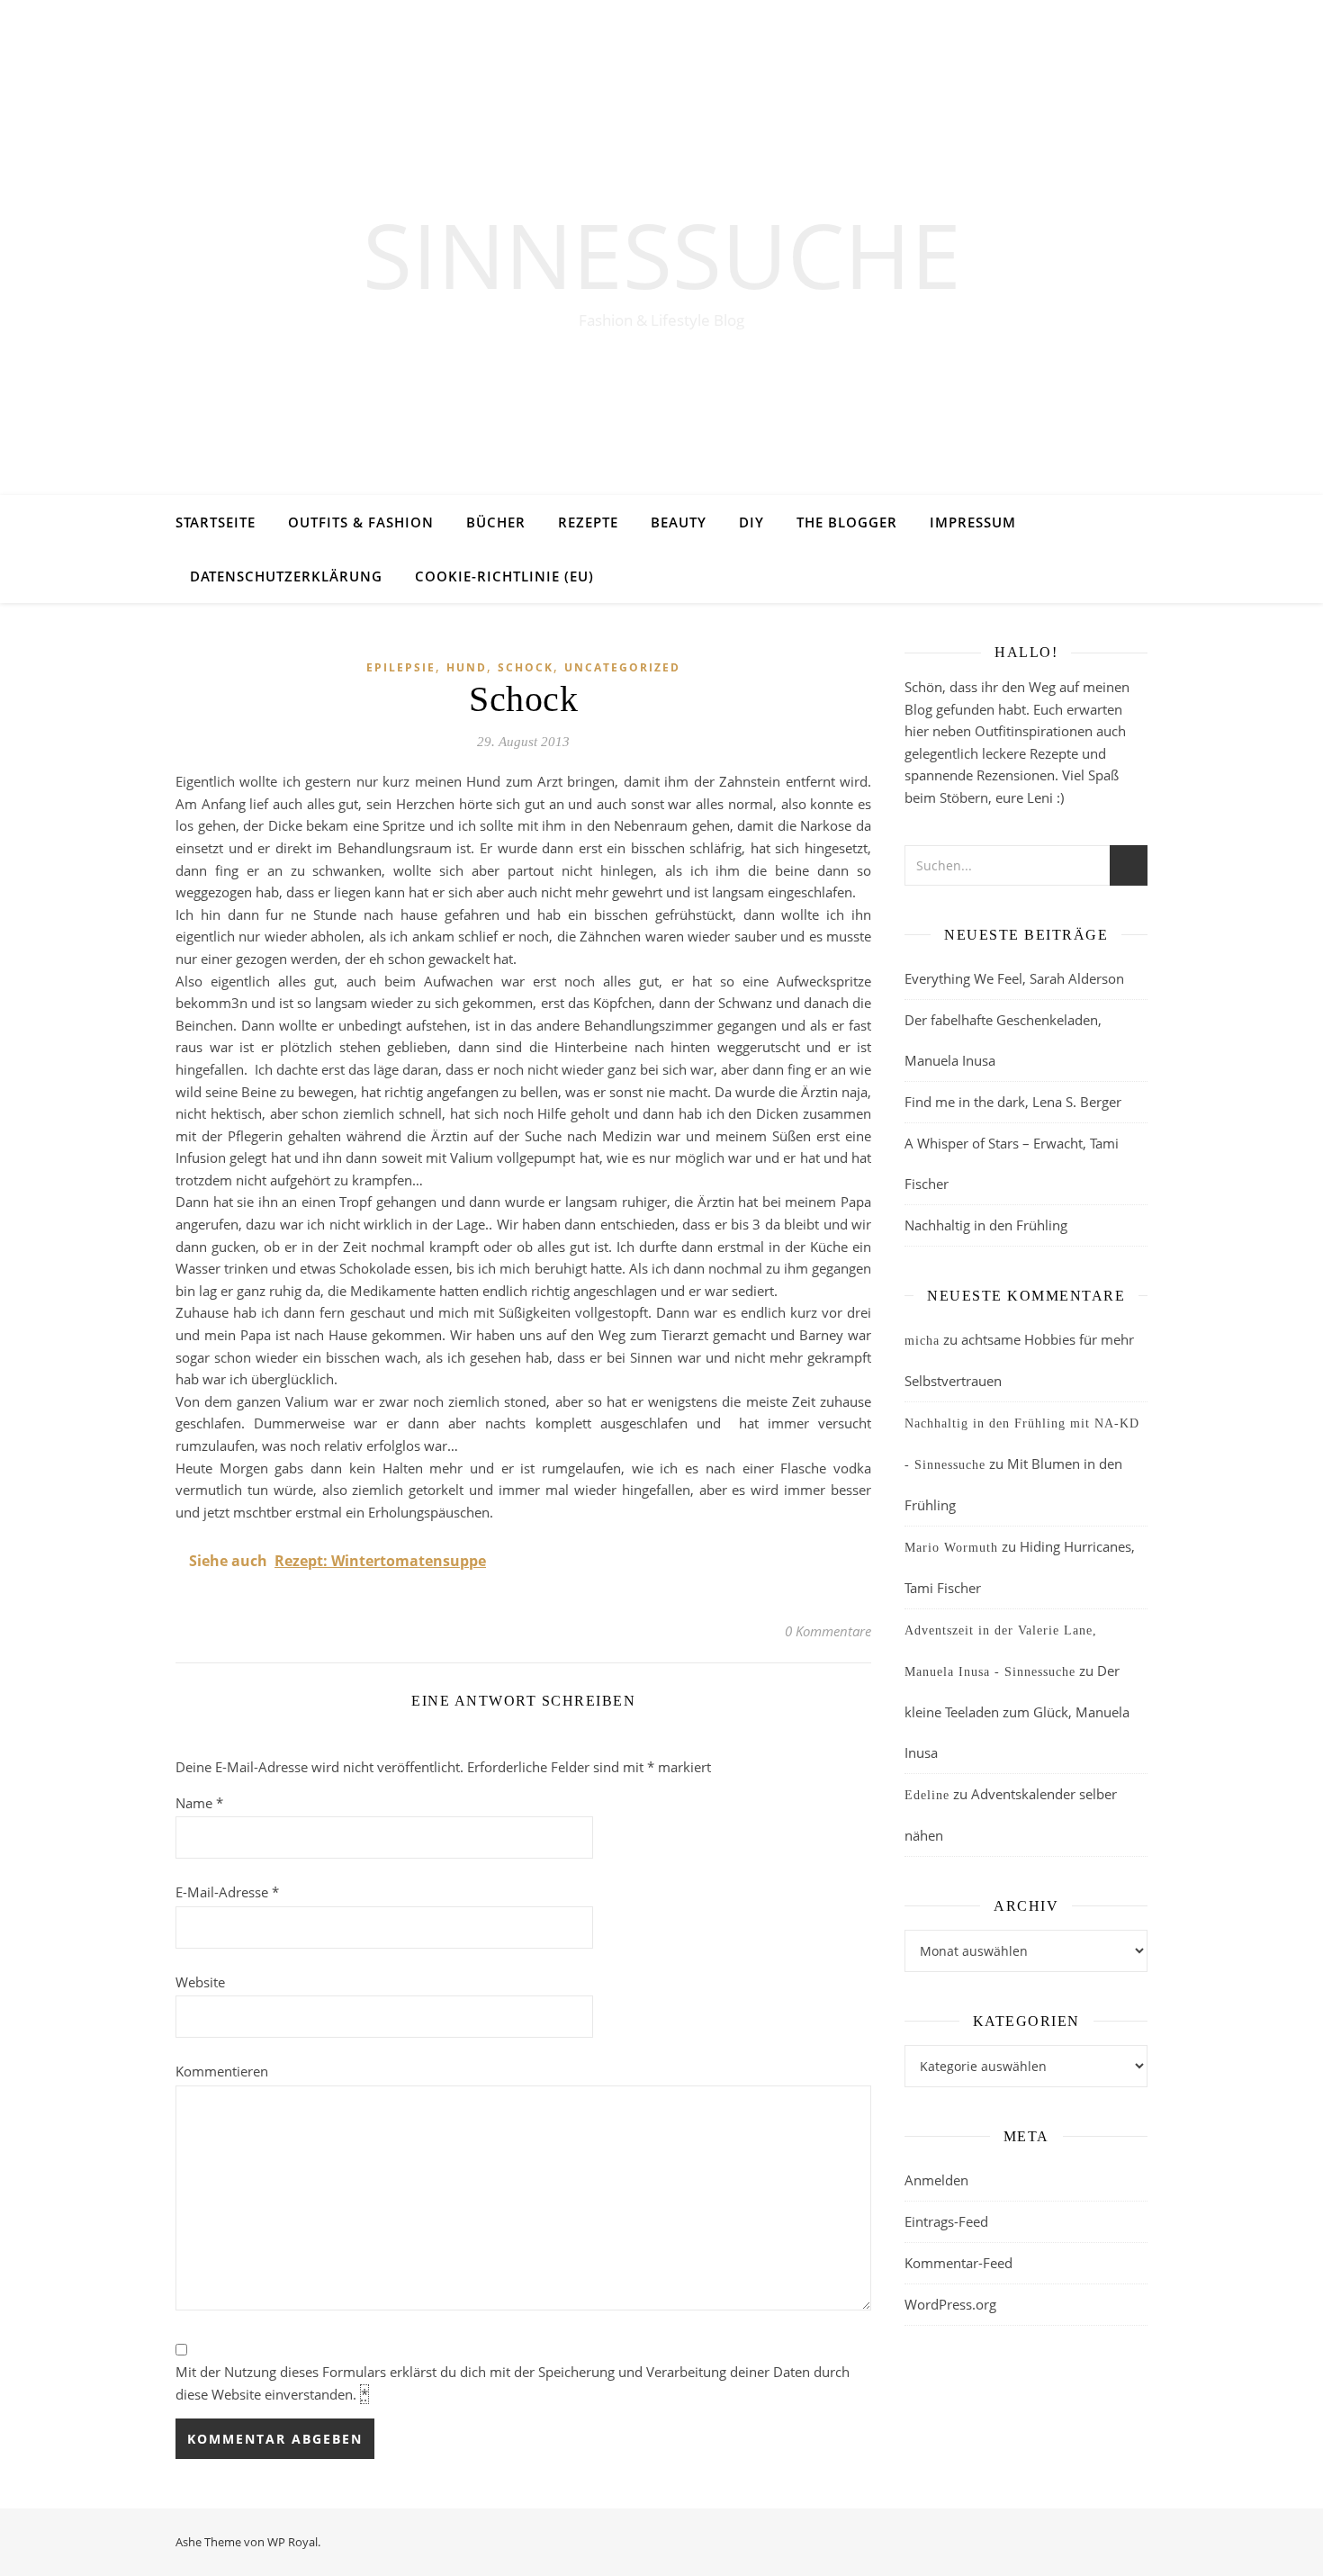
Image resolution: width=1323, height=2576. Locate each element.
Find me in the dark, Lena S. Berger (1013, 1102)
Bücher (496, 522)
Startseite (216, 522)
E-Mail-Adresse (227, 1892)
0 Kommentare (828, 1631)
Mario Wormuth (951, 1548)
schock (526, 667)
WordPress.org (950, 2304)
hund (467, 667)
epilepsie (401, 667)
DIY (751, 522)
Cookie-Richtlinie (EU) (504, 576)
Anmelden (936, 2180)
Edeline (927, 1795)
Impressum (973, 522)
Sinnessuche (662, 254)
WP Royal (292, 2542)
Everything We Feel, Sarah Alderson (1014, 978)
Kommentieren (222, 2071)
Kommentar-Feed (958, 2263)
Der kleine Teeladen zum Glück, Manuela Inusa (1017, 1711)
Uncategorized (622, 667)
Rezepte (588, 522)
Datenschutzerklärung (286, 576)
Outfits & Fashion (361, 522)
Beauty (679, 522)
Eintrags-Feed (946, 2221)
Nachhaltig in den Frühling (986, 1225)
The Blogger (847, 522)
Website (200, 1982)
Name (199, 1803)
